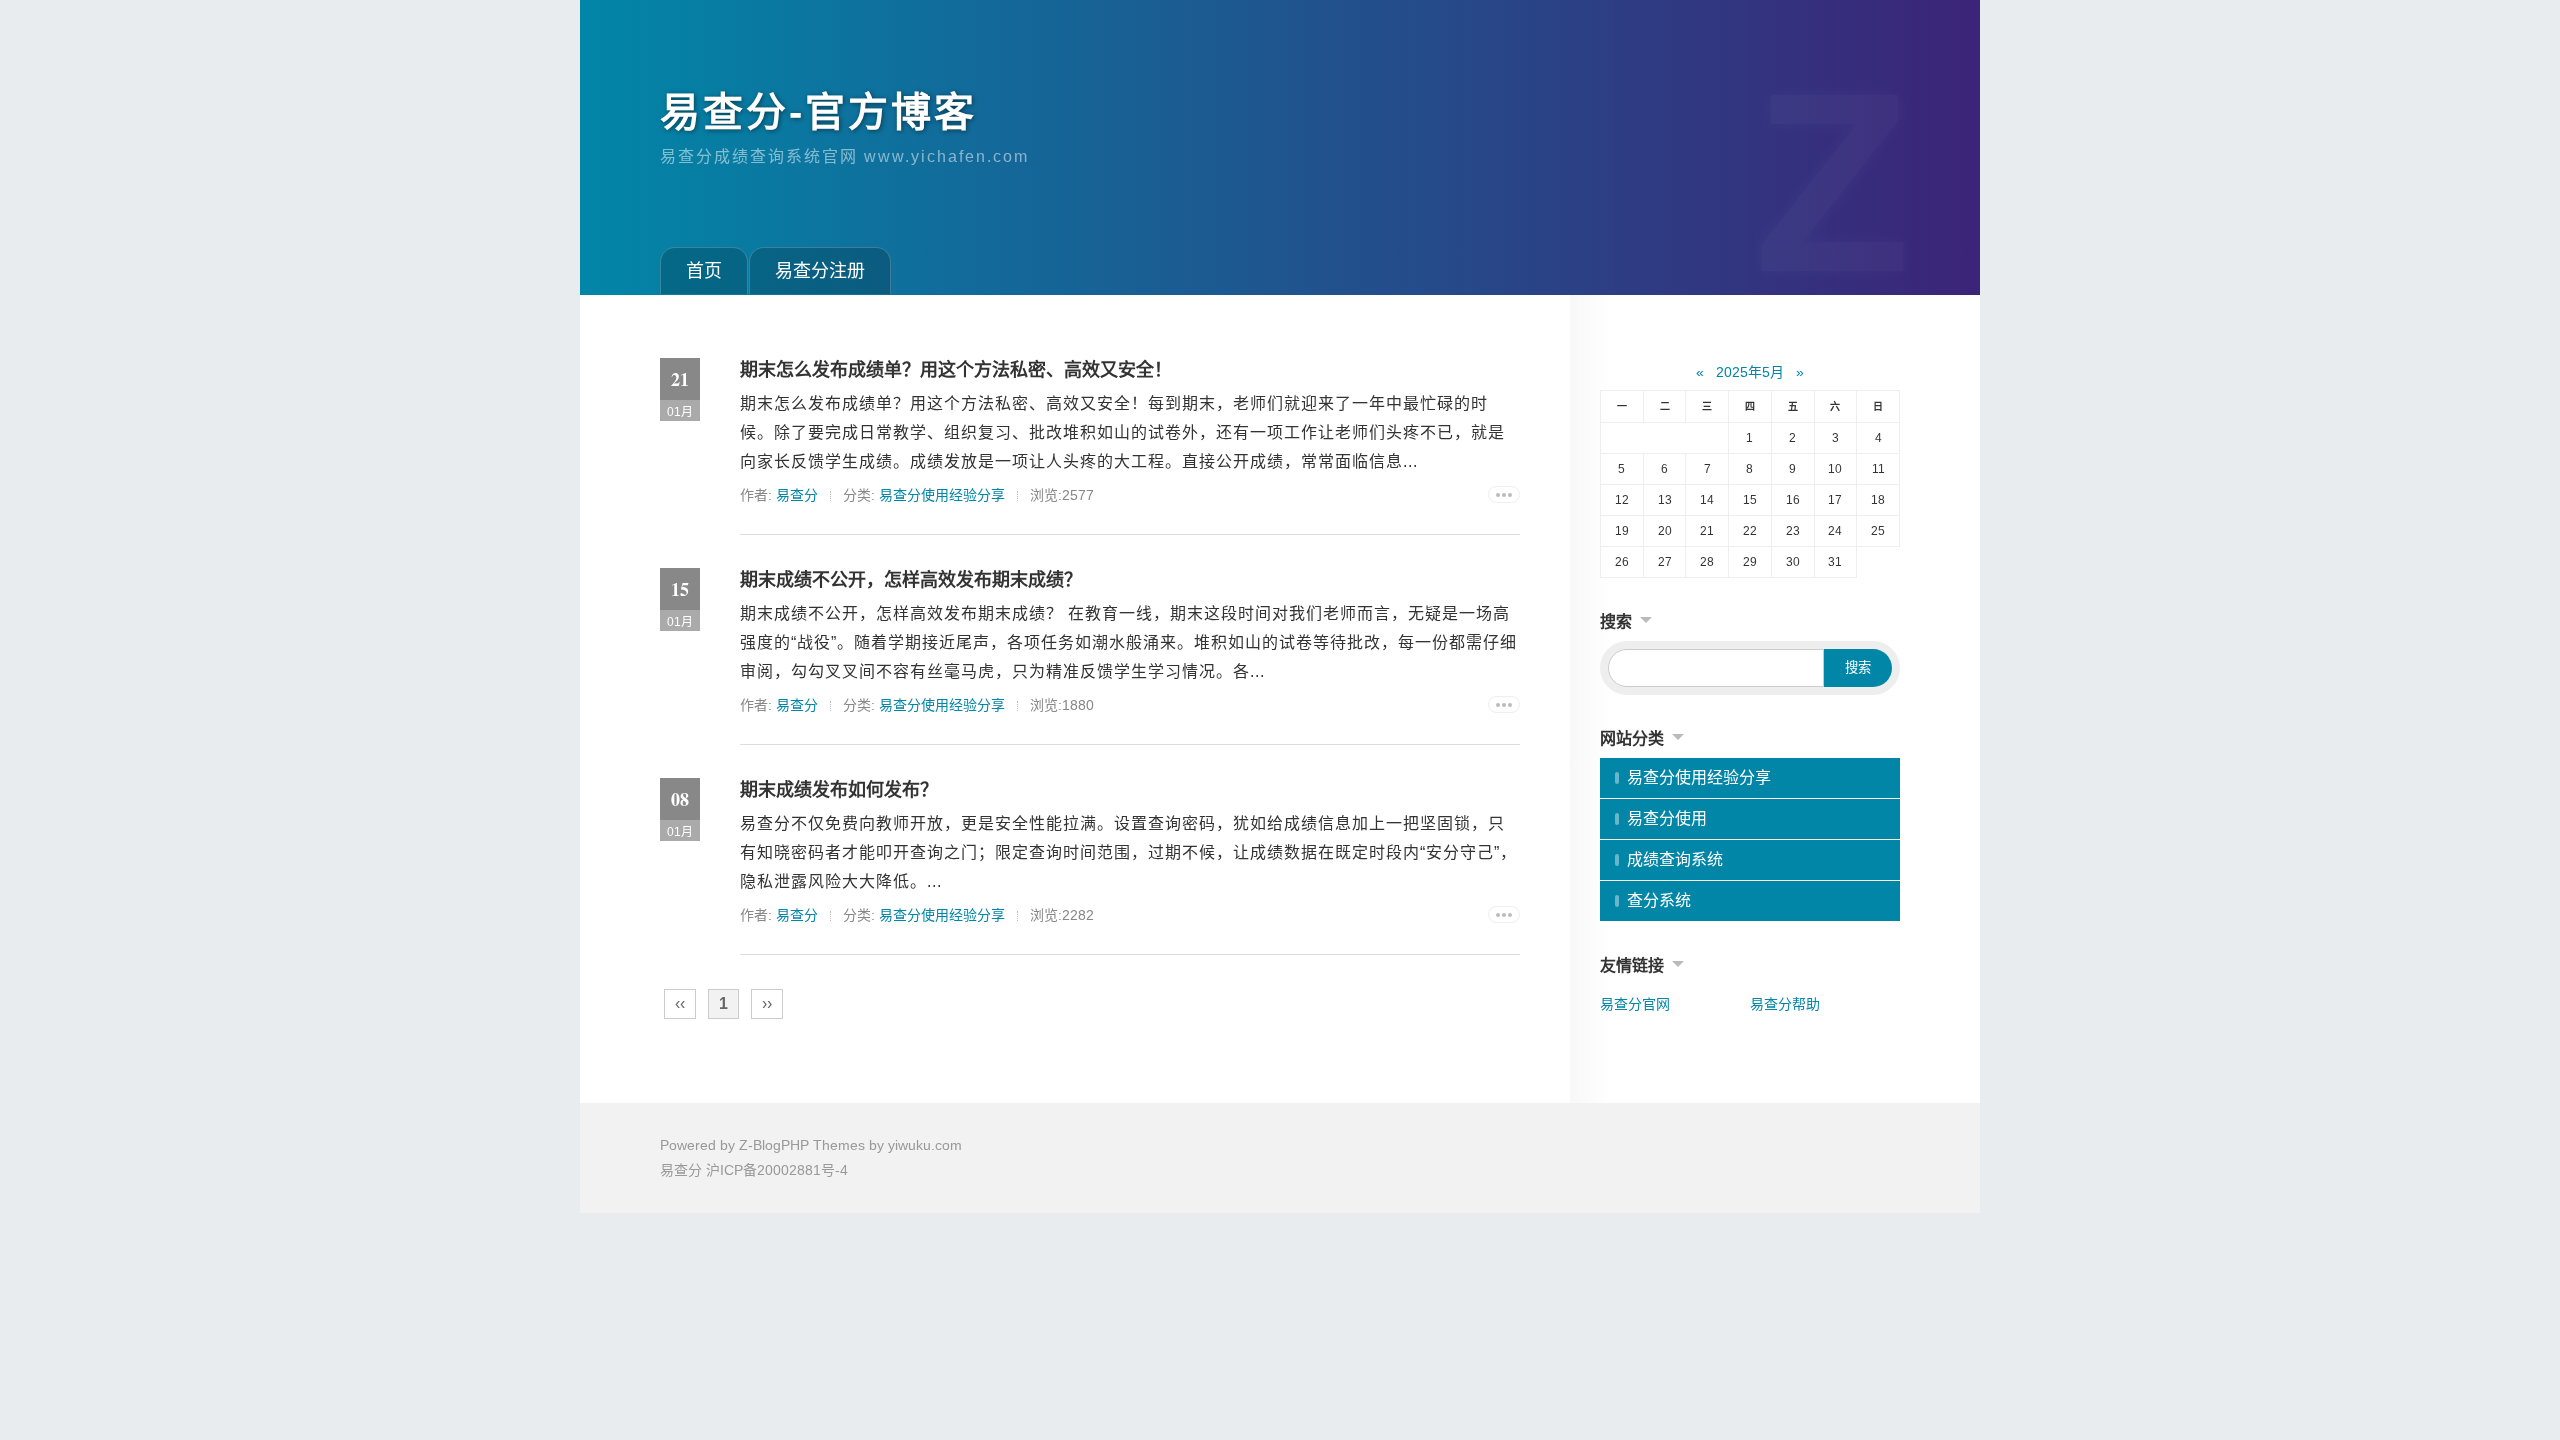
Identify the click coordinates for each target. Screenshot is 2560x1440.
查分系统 (1659, 900)
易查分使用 (1667, 818)
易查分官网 (1635, 1004)
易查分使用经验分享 (942, 495)
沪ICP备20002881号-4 (777, 1170)
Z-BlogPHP (774, 1145)
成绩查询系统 (1675, 859)
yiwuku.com (925, 1145)
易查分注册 (820, 271)
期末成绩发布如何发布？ (839, 790)
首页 (704, 271)
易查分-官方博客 (818, 112)
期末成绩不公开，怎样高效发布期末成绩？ (911, 580)
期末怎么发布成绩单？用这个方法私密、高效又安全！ (956, 370)
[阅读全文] (1504, 494)
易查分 (797, 495)
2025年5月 (1750, 372)
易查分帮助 (1785, 1004)
